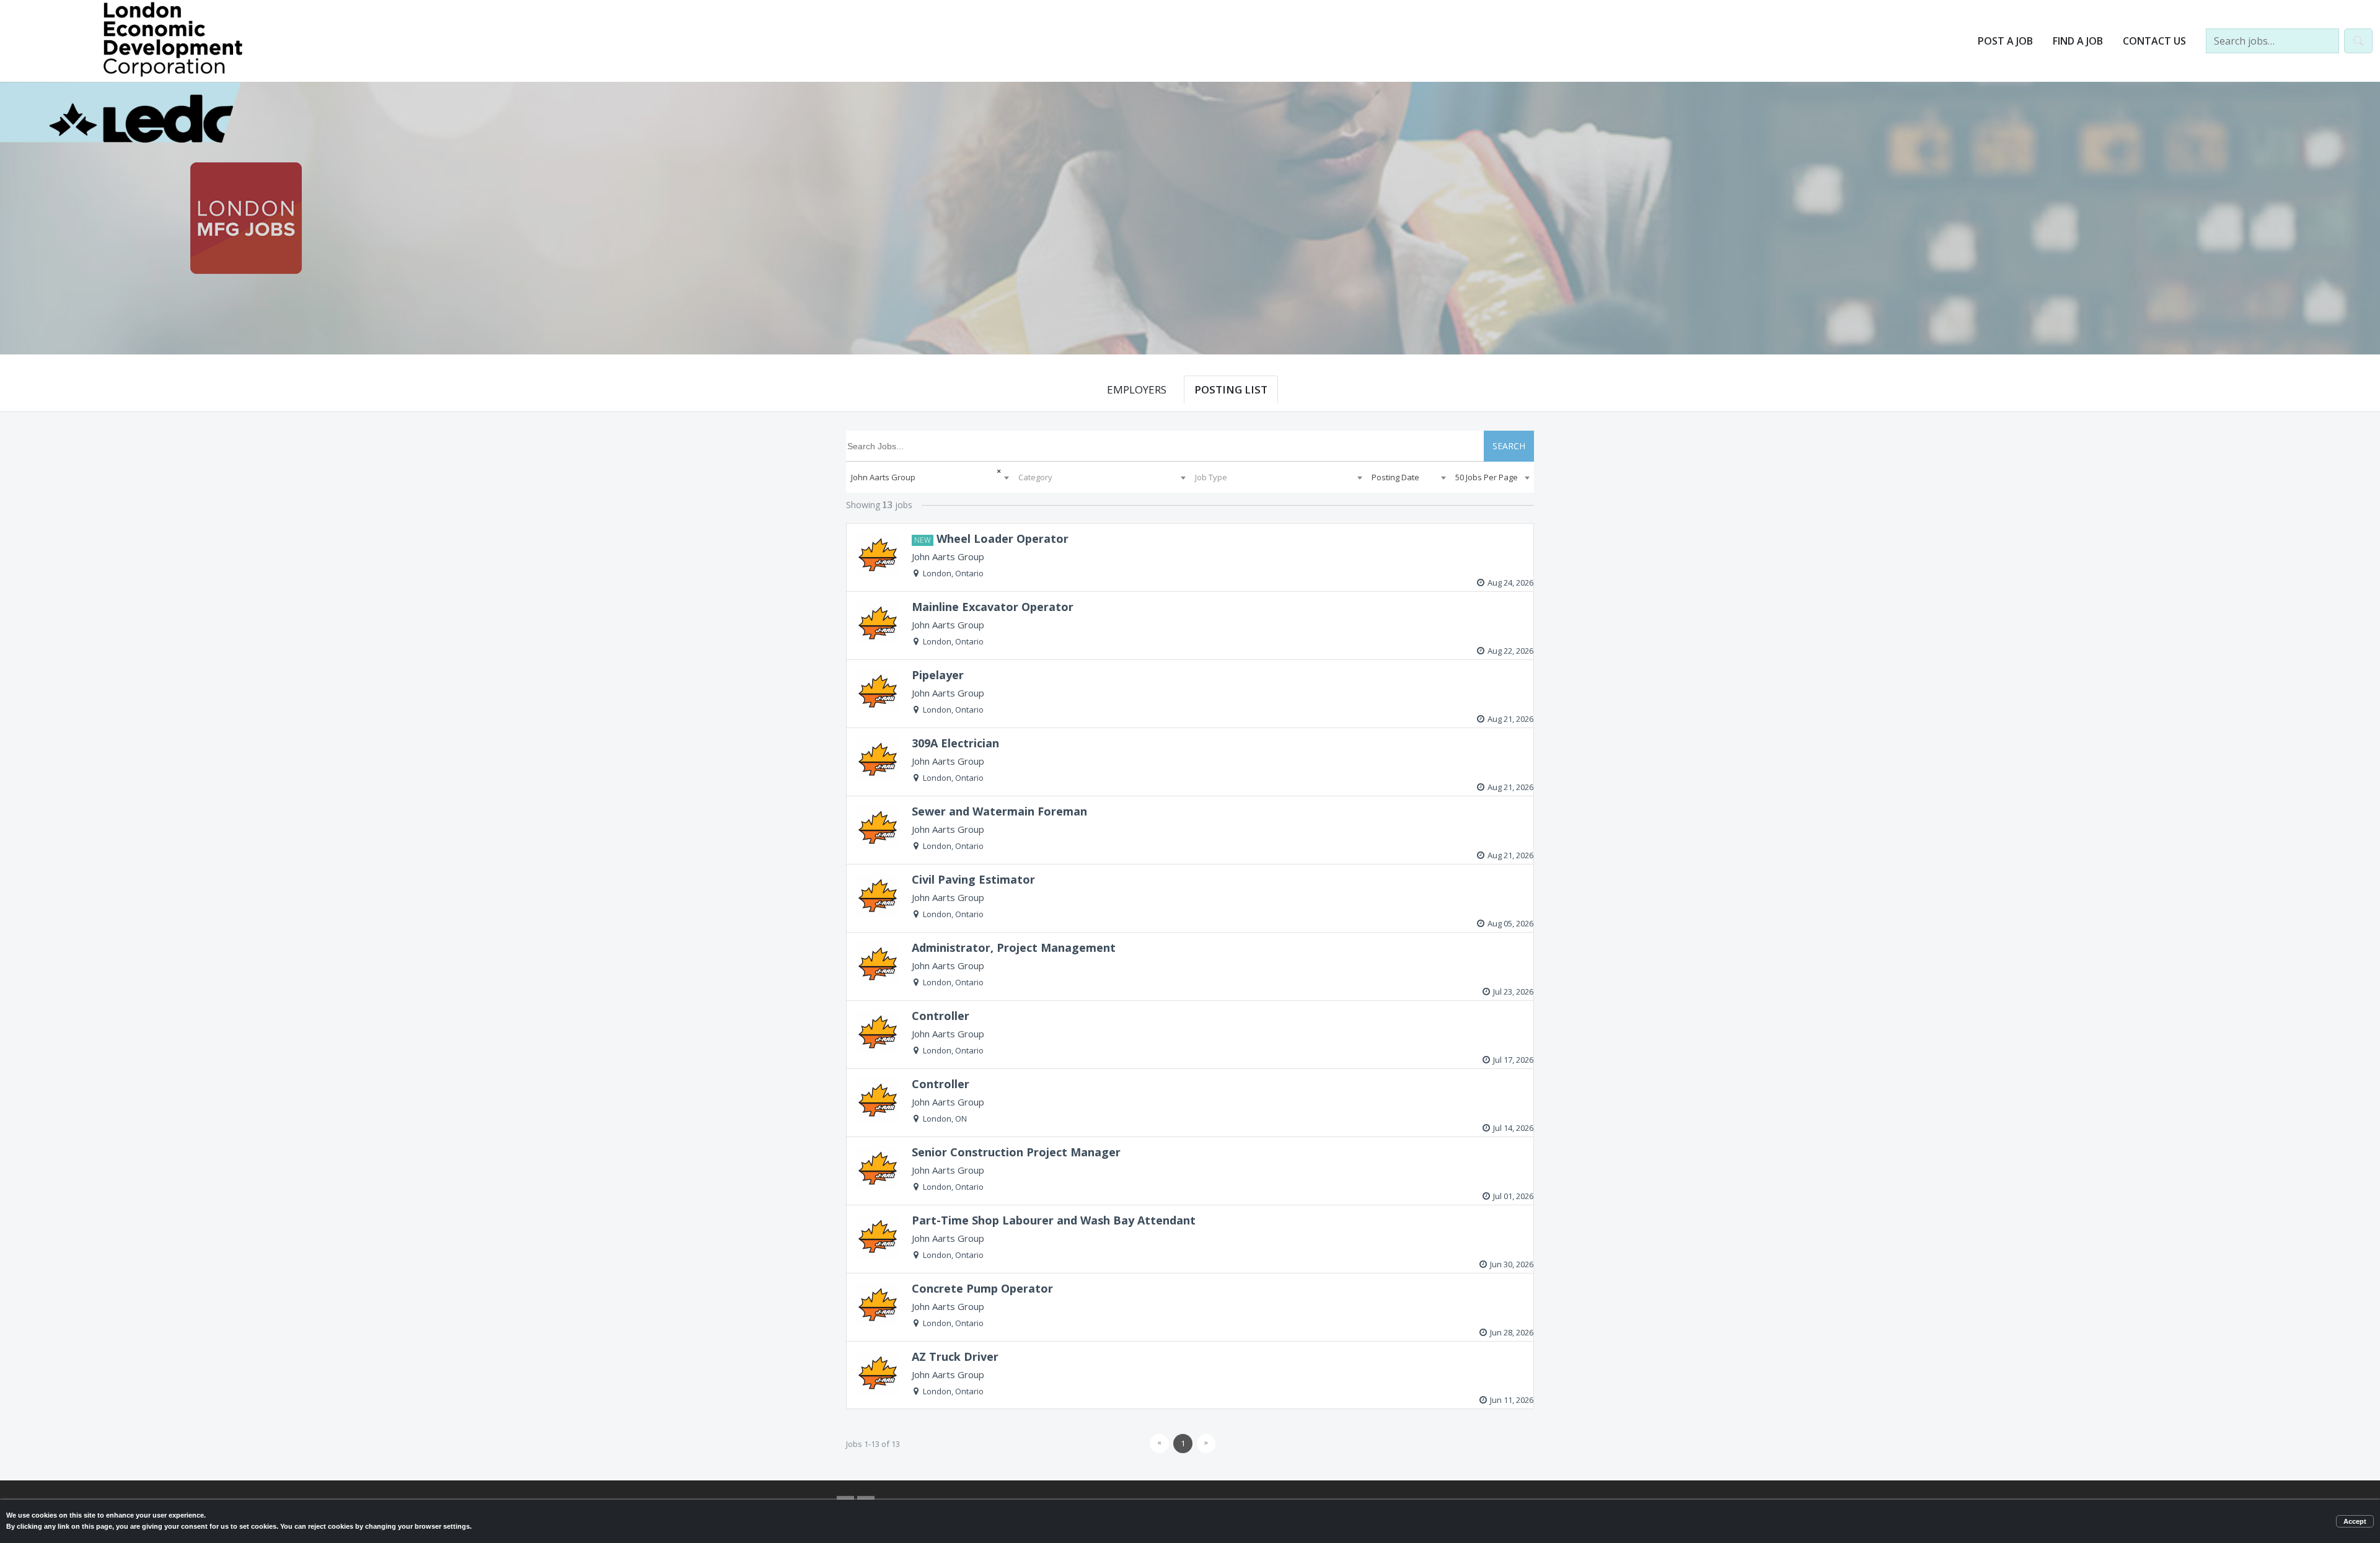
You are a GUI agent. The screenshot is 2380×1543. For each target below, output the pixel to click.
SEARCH (1509, 446)
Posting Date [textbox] (1395, 477)
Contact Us (2154, 41)
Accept (2355, 1521)
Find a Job (2078, 41)
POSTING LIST (1231, 389)
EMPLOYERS (1137, 389)
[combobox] (930, 477)
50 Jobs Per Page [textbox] (1487, 477)
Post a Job (2005, 41)
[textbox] (1102, 477)
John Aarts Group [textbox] (883, 477)
